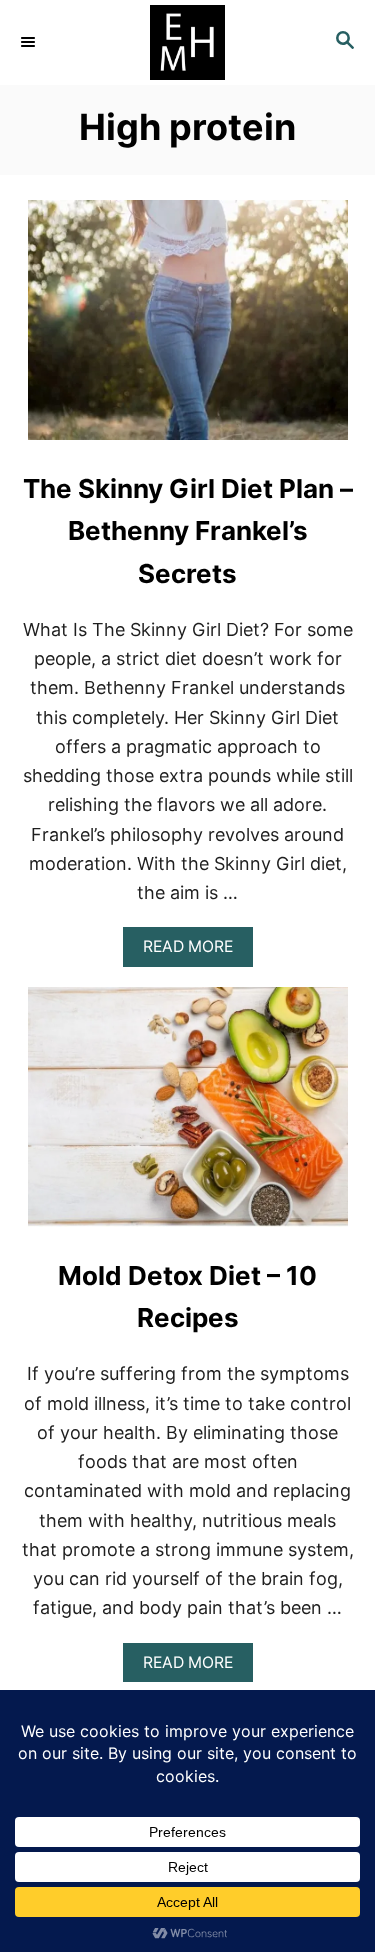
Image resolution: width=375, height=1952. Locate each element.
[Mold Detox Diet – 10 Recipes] (188, 1116)
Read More (193, 951)
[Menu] (30, 42)
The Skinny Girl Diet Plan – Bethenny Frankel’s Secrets (188, 531)
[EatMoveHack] (187, 42)
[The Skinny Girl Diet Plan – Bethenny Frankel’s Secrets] (188, 329)
